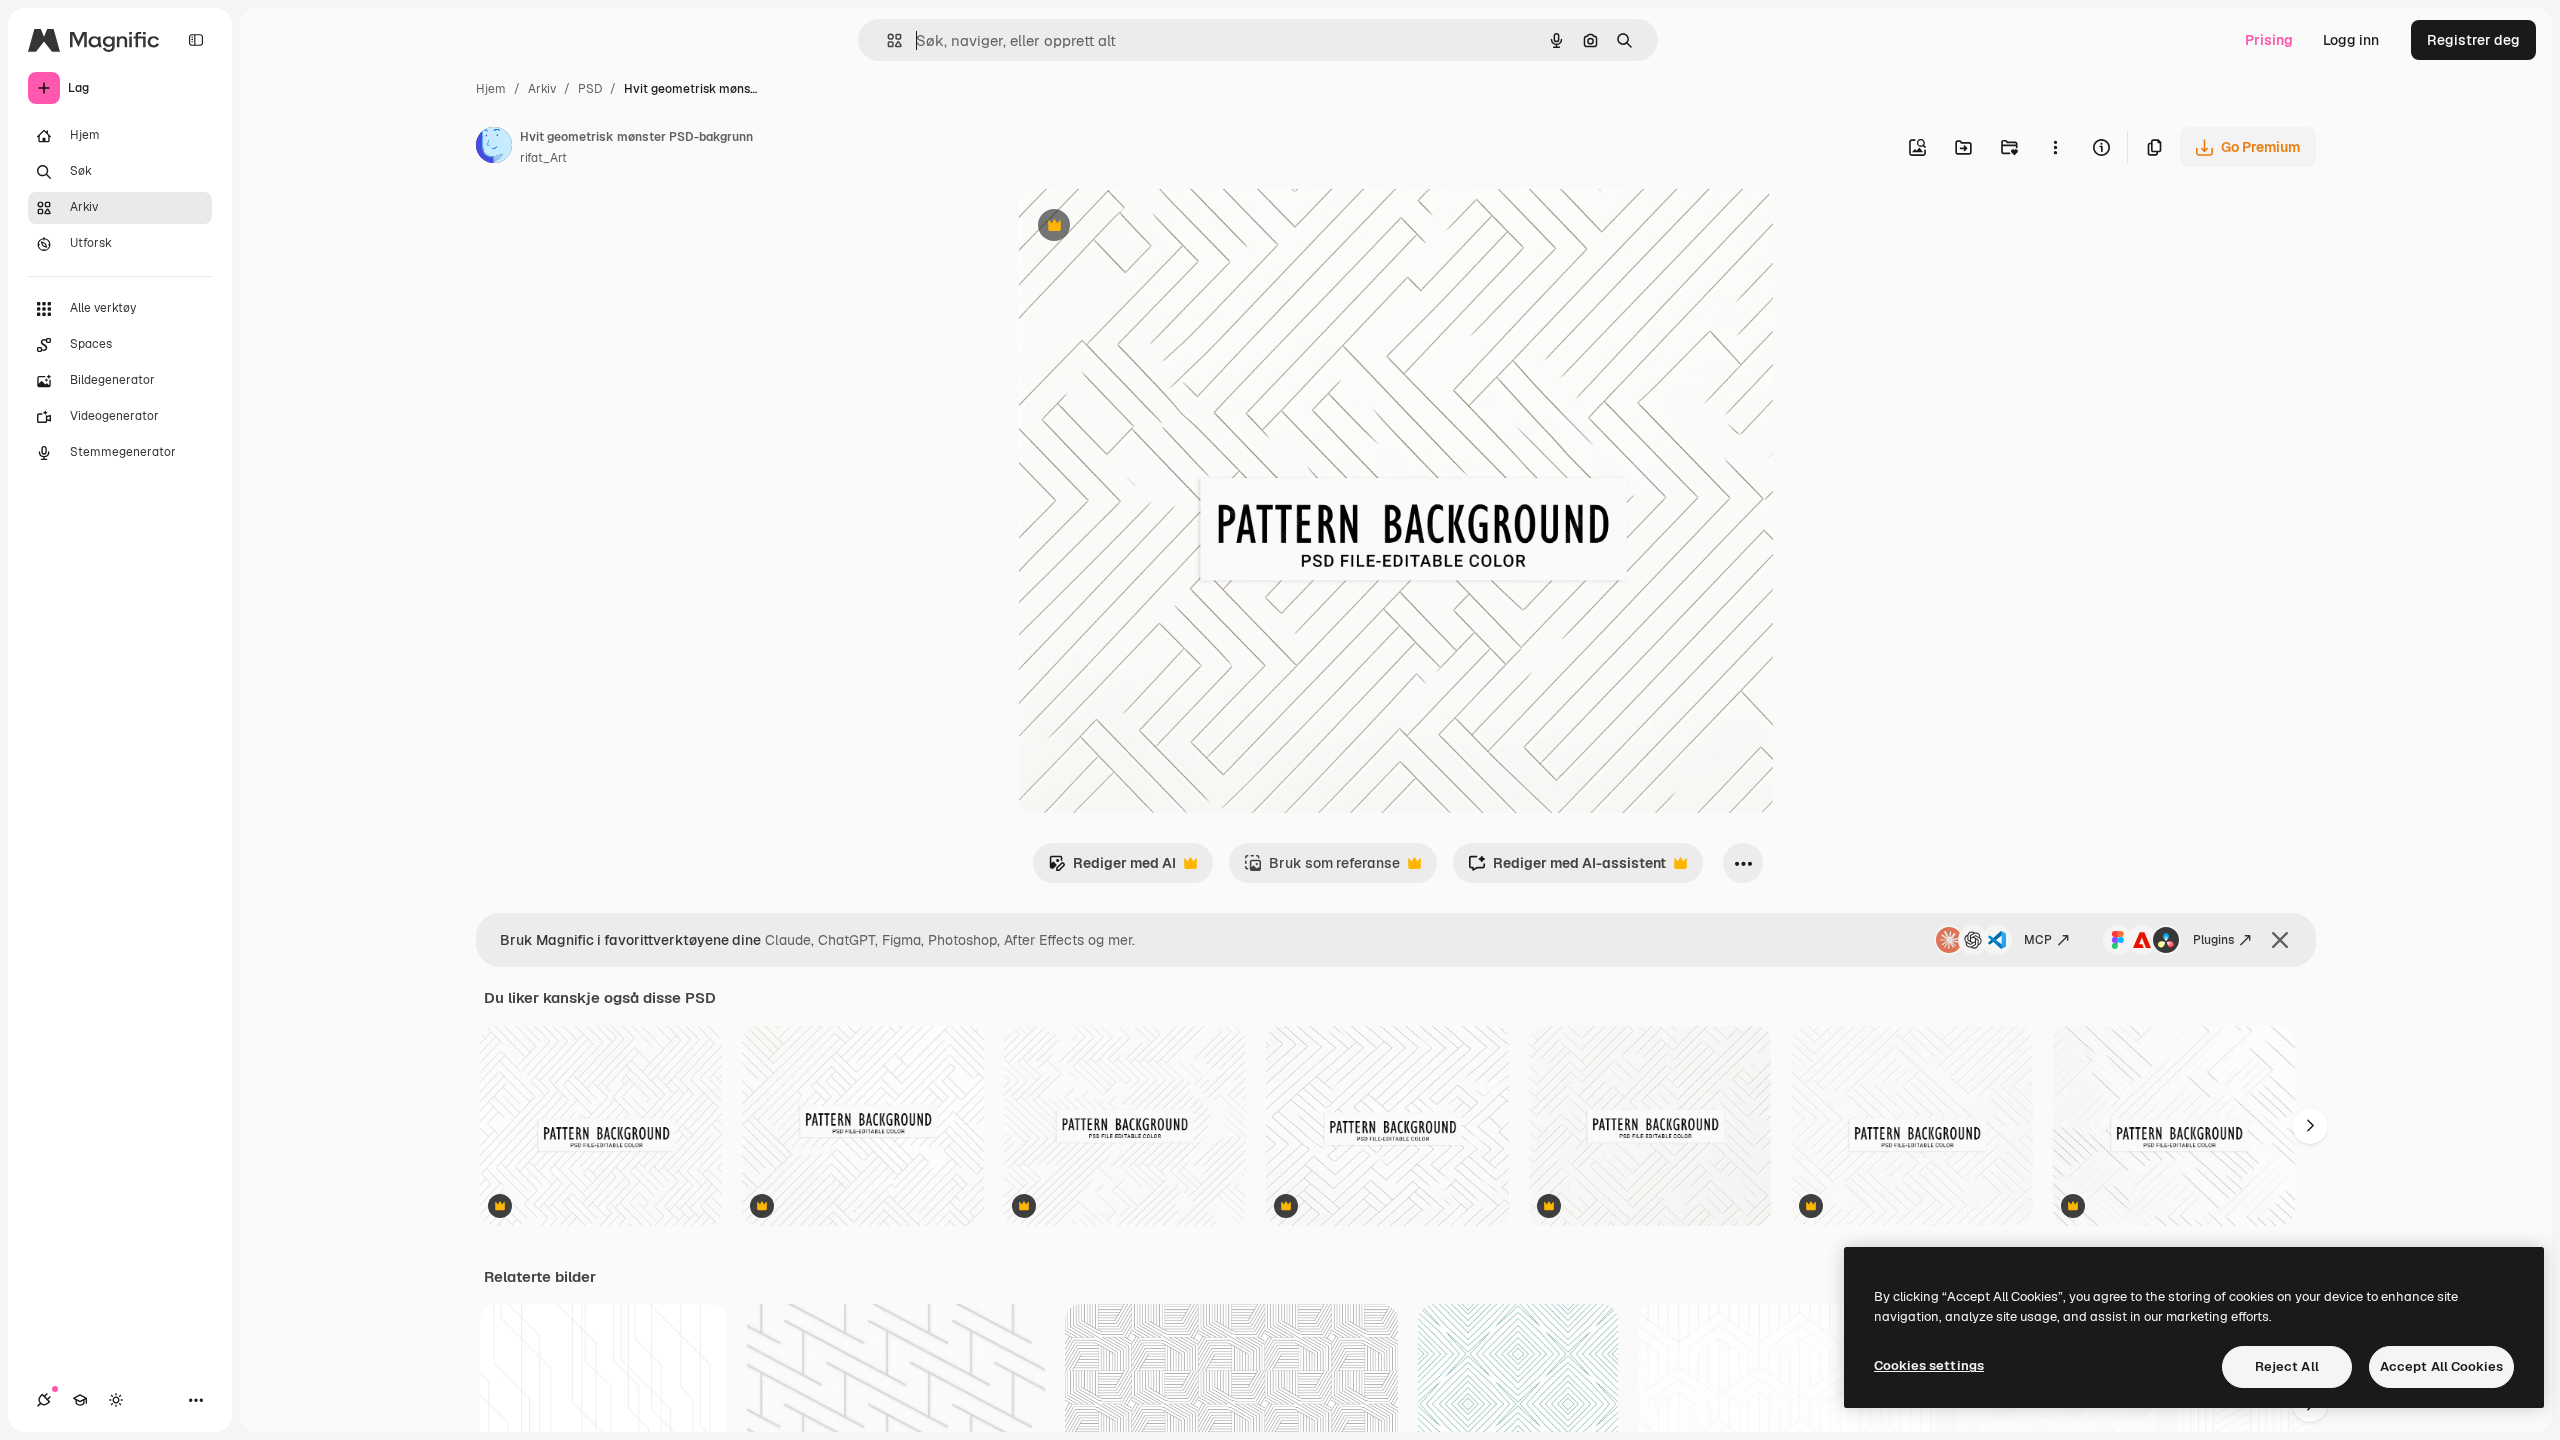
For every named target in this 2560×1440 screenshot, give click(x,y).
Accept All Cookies (2441, 1366)
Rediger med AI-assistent (1567, 868)
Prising (2269, 40)
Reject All (2287, 1366)
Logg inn (2351, 40)
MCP (2038, 940)
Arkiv (542, 89)
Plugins (2213, 940)
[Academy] (80, 1400)
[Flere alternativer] (2055, 147)
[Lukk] (2280, 940)
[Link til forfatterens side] (494, 148)
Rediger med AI (1112, 868)
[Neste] (2310, 1126)
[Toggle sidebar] (196, 40)
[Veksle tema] (116, 1400)
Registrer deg (2473, 40)
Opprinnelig (1159, 227)
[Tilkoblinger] (44, 1400)
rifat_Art (543, 158)
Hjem (491, 89)
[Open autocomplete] (886, 40)
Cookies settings (1929, 1365)
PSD (590, 89)
